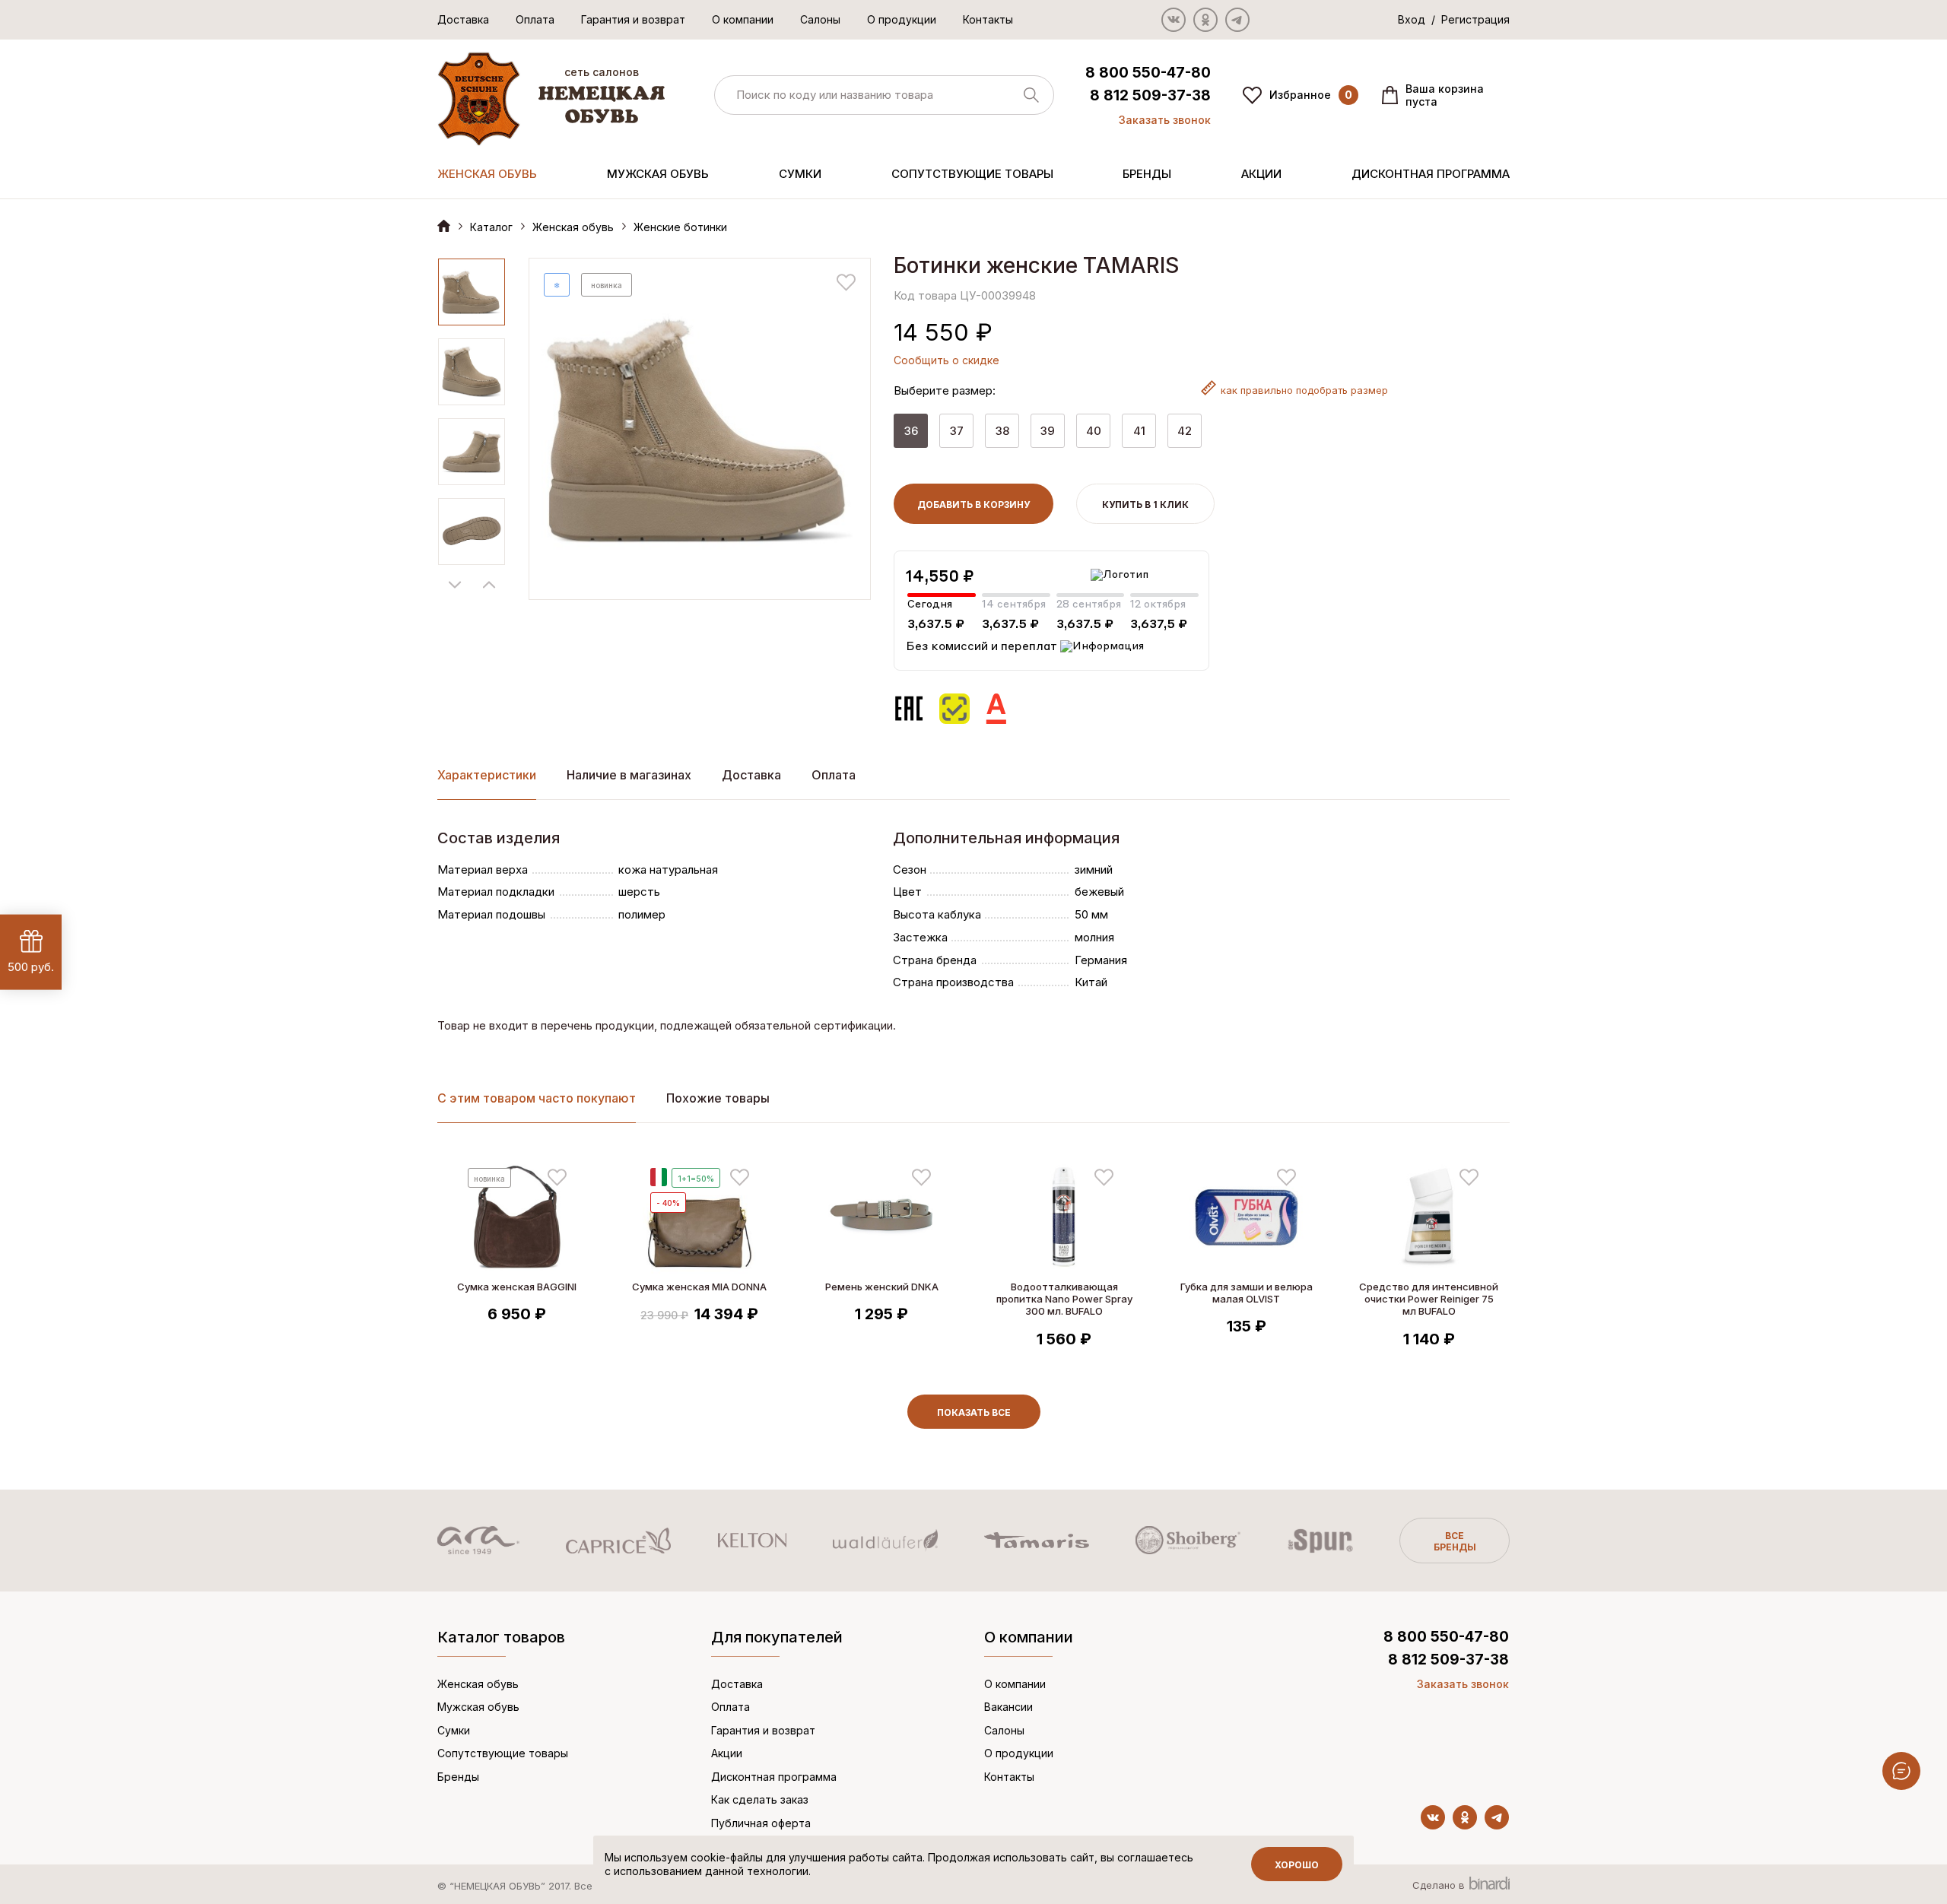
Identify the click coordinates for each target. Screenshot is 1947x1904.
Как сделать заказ (760, 1799)
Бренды (1147, 174)
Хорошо (1297, 1865)
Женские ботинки (680, 227)
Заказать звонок (1165, 120)
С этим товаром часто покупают (537, 1098)
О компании (743, 19)
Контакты (988, 19)
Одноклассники (1205, 20)
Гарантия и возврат (633, 19)
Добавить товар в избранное (557, 1177)
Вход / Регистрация (1454, 19)
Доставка (463, 19)
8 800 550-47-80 (1148, 73)
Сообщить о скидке (947, 360)
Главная (444, 225)
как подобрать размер (1304, 390)
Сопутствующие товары (972, 174)
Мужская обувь (658, 174)
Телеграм (1237, 20)
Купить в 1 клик (1145, 505)
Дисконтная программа (1431, 174)
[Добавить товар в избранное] (846, 282)
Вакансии (1008, 1707)
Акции (1261, 174)
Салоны (820, 19)
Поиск (1031, 95)
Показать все (974, 1412)
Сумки (800, 174)
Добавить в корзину (973, 505)
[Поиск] (884, 95)
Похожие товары (718, 1098)
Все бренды (1455, 1541)
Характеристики (487, 775)
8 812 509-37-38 (1150, 95)
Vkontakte (1174, 20)
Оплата (535, 19)
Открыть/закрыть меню (1901, 1771)
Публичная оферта (761, 1823)
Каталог (491, 227)
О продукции (902, 19)
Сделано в (1440, 1885)
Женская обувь (487, 174)
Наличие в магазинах (629, 775)
